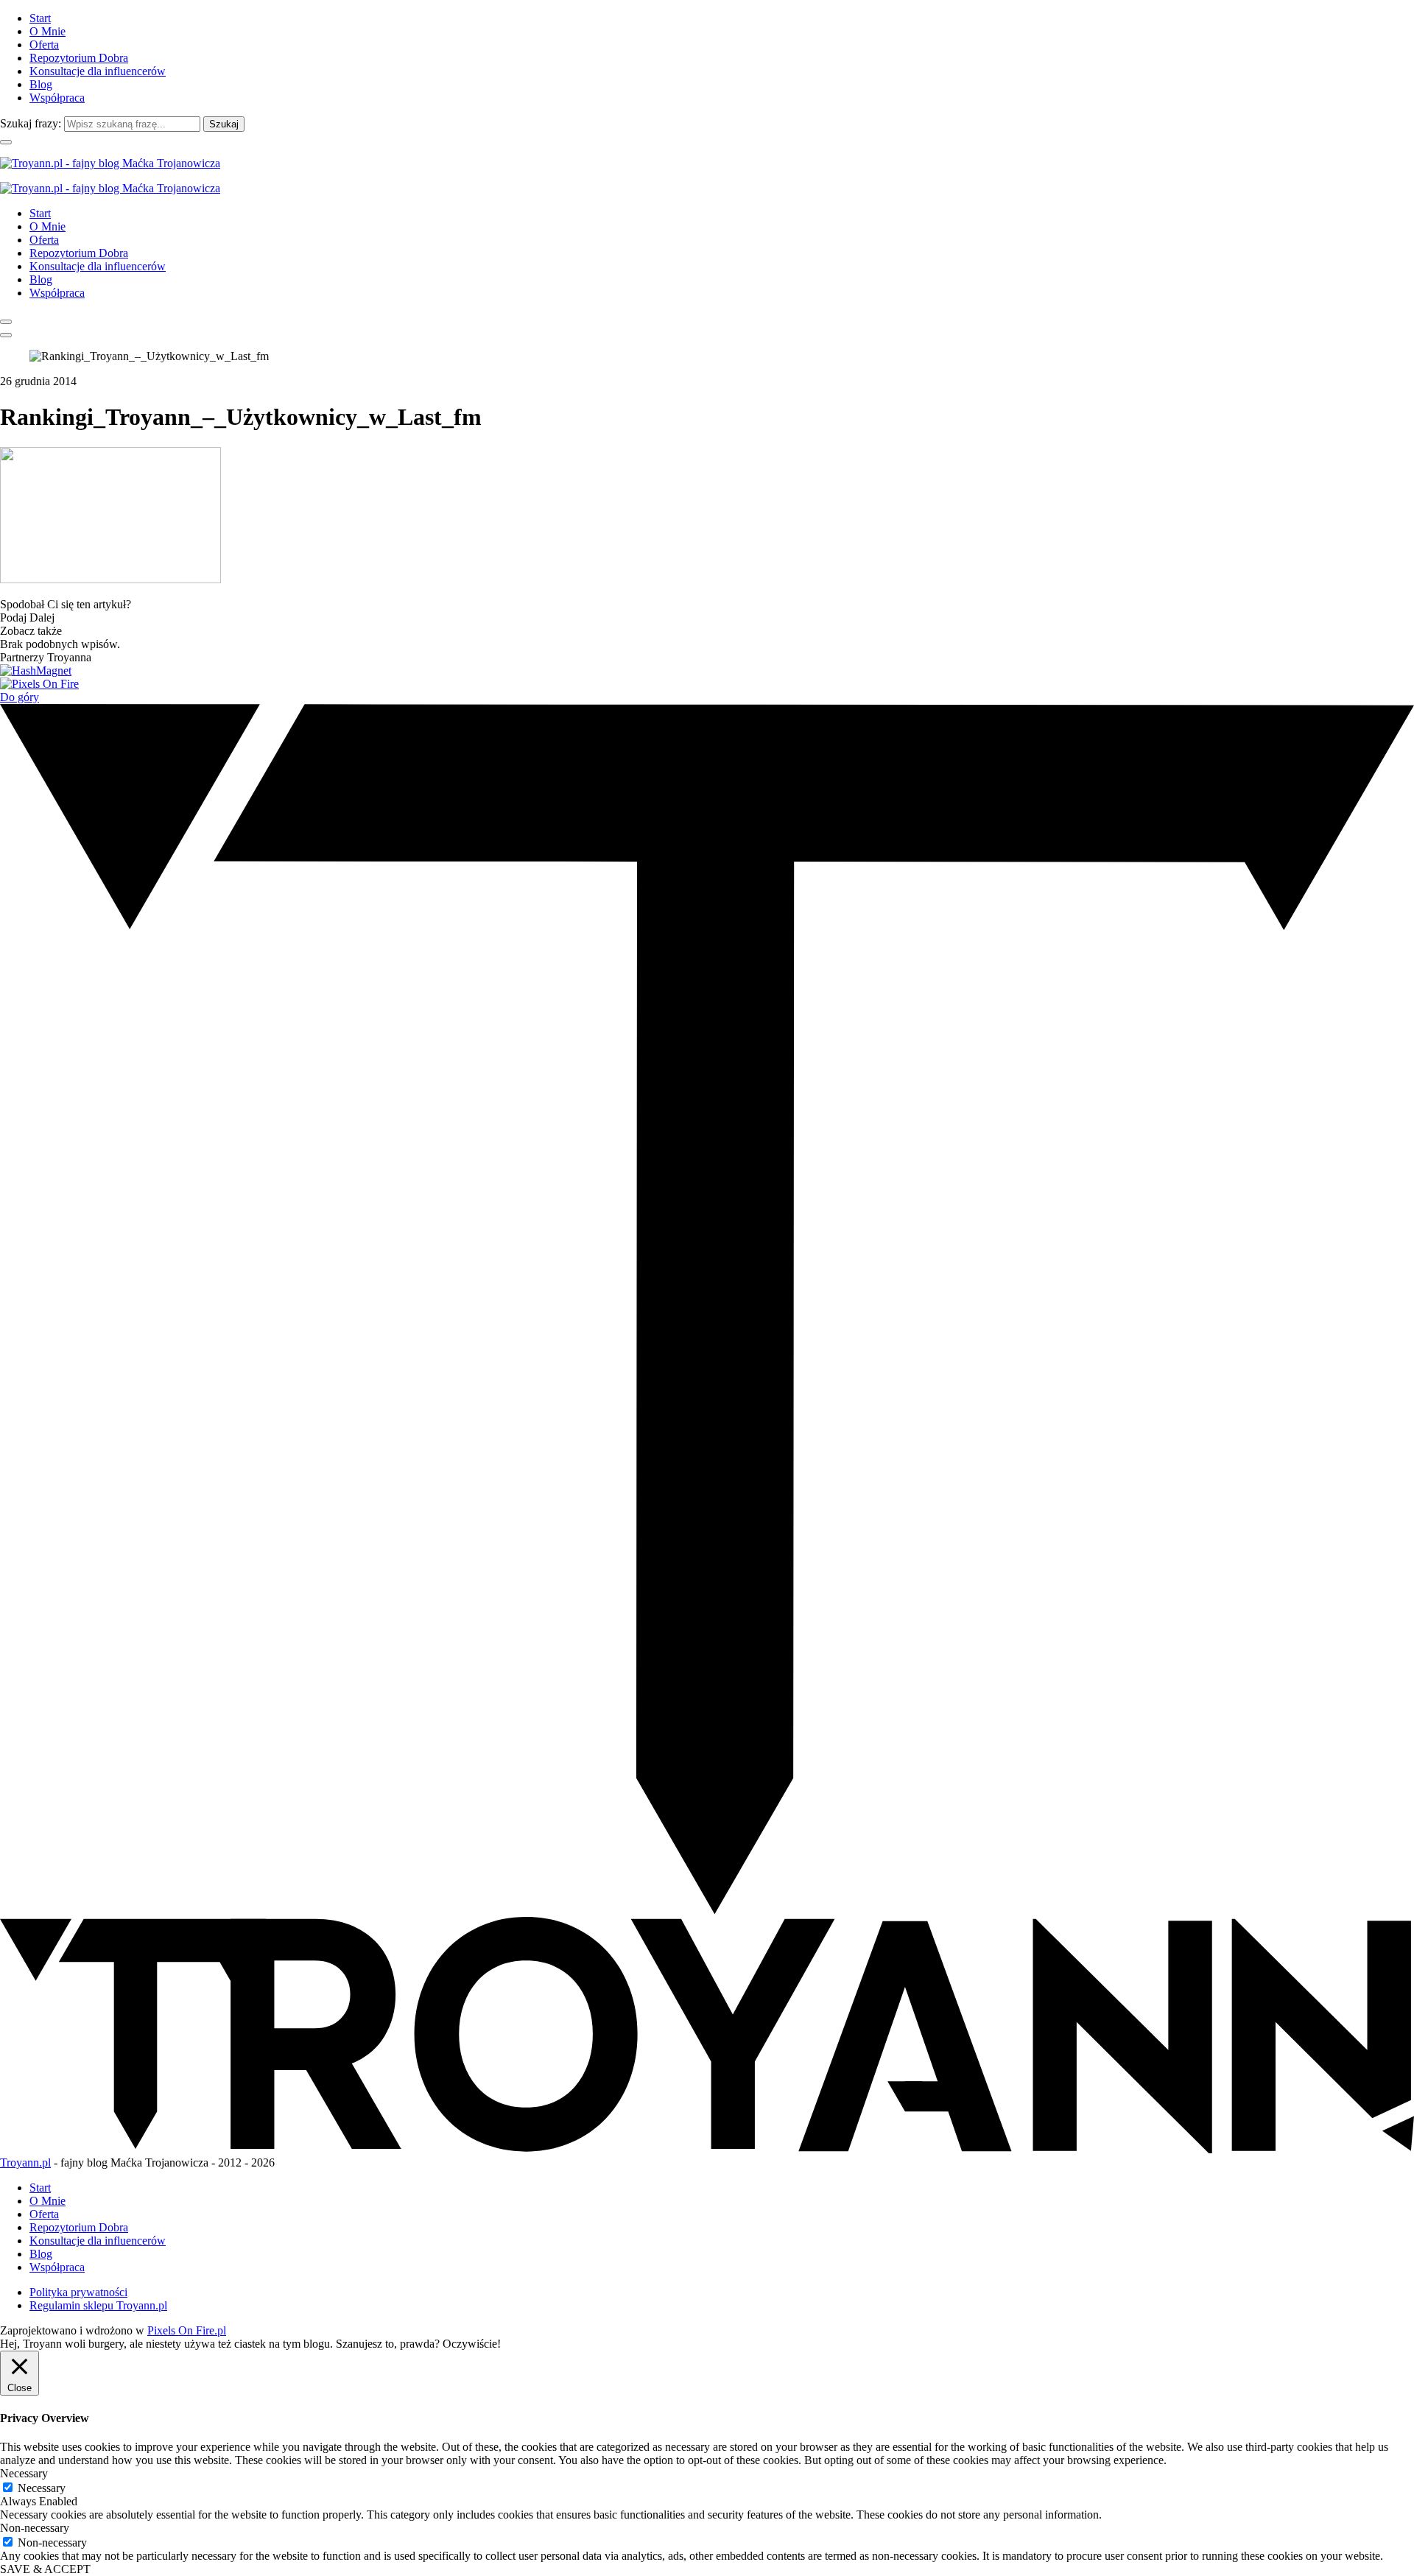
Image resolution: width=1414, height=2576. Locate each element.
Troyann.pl (25, 2162)
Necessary (42, 2488)
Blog (41, 84)
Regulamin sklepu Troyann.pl (98, 2305)
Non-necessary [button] (35, 2528)
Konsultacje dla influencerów (98, 71)
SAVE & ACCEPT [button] (45, 2569)
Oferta (44, 45)
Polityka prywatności (78, 2292)
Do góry (20, 697)
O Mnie (48, 31)
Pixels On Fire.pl (187, 2330)
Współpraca (57, 98)
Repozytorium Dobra (79, 58)
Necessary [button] (24, 2473)
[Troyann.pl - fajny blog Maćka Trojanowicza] (110, 163)
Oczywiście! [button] (472, 2344)
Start (40, 18)
